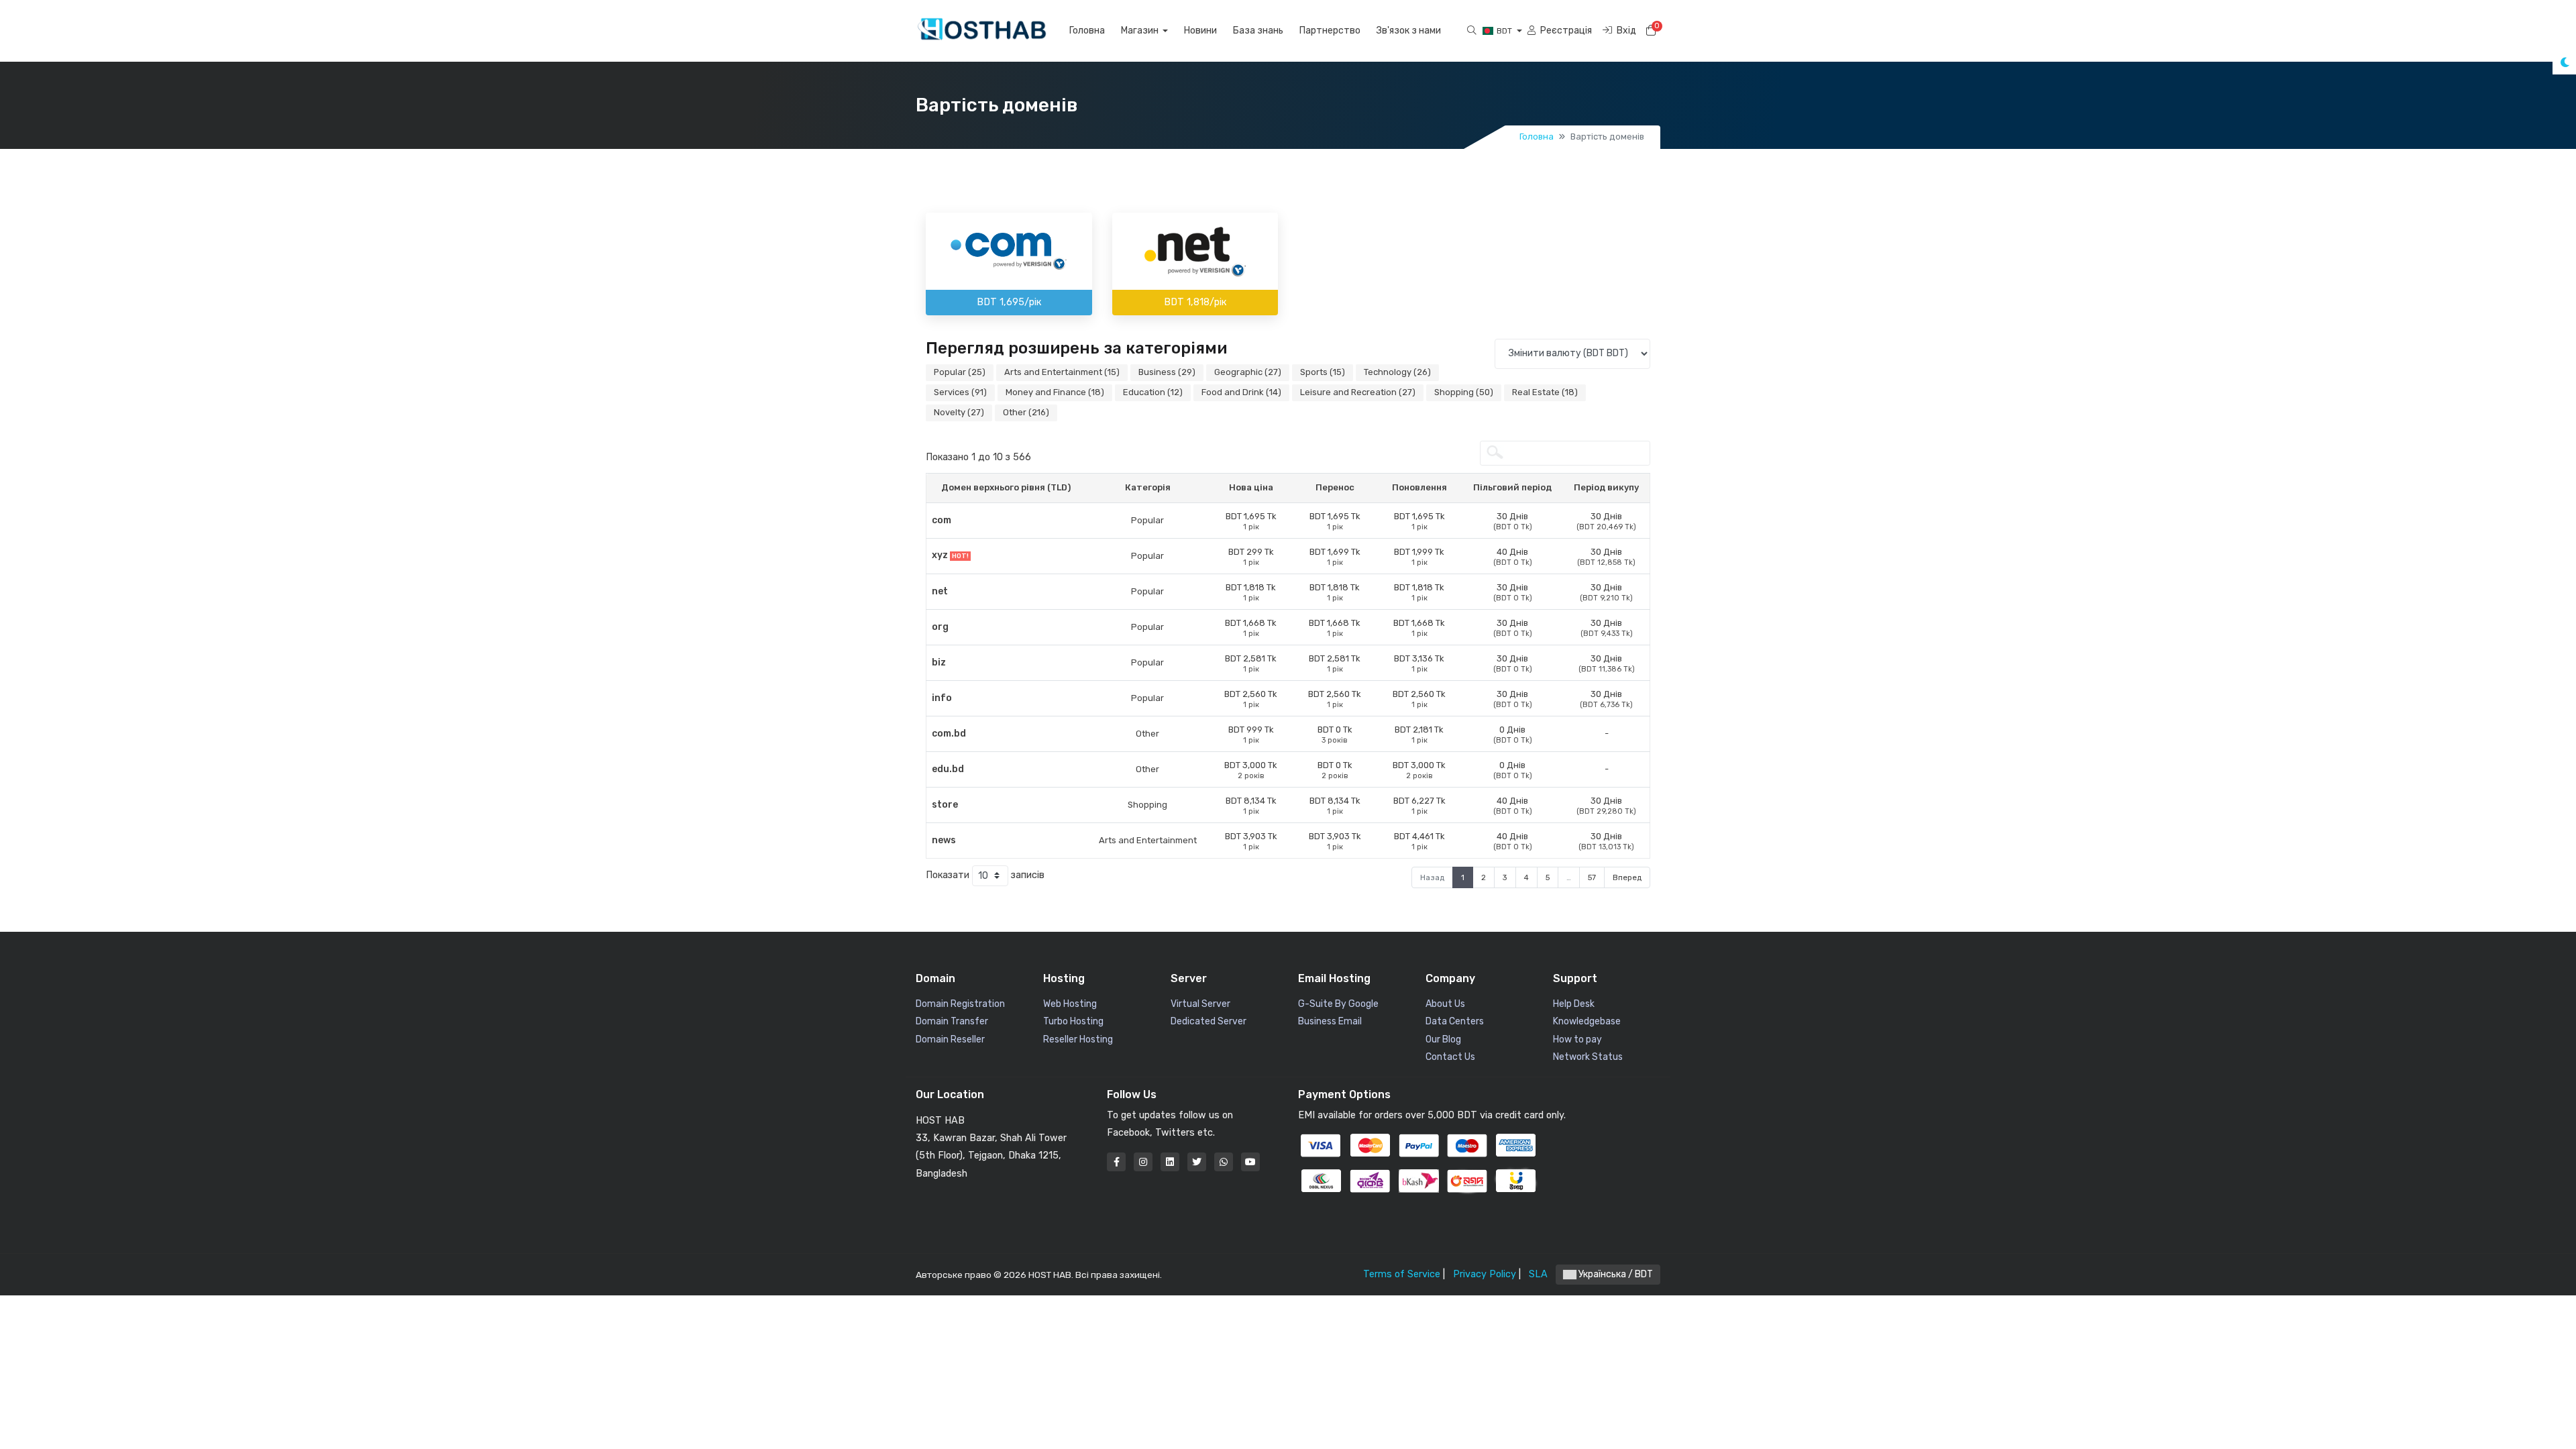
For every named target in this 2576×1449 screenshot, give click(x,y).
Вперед (1627, 877)
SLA (1538, 1274)
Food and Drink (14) (1241, 392)
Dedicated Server (1209, 1021)
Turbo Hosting (1073, 1021)
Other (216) (1026, 412)
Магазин (1141, 31)
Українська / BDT (1615, 1274)
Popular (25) (960, 372)
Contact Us (1450, 1057)
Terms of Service (1402, 1274)
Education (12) (1153, 392)
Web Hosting (1070, 1004)
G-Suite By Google (1338, 1004)
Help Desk (1574, 1004)
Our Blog (1443, 1039)
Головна (1087, 31)
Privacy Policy (1485, 1274)
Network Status (1588, 1057)
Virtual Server (1200, 1004)
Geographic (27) (1248, 372)
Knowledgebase (1587, 1021)
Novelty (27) (959, 412)
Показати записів (985, 875)
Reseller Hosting (1078, 1039)
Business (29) (1167, 372)
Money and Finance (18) (1055, 392)
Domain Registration (960, 1004)
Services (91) (960, 392)
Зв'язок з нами (1409, 31)
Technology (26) (1397, 372)
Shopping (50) (1464, 392)
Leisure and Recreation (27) (1358, 392)
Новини (1200, 31)
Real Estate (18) (1545, 392)
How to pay (1577, 1039)
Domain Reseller (950, 1039)
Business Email (1330, 1021)
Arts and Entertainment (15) (1062, 372)
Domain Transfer (952, 1021)
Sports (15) (1323, 372)
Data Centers (1455, 1021)
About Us (1445, 1004)
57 (1592, 877)
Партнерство (1330, 31)
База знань (1258, 31)
